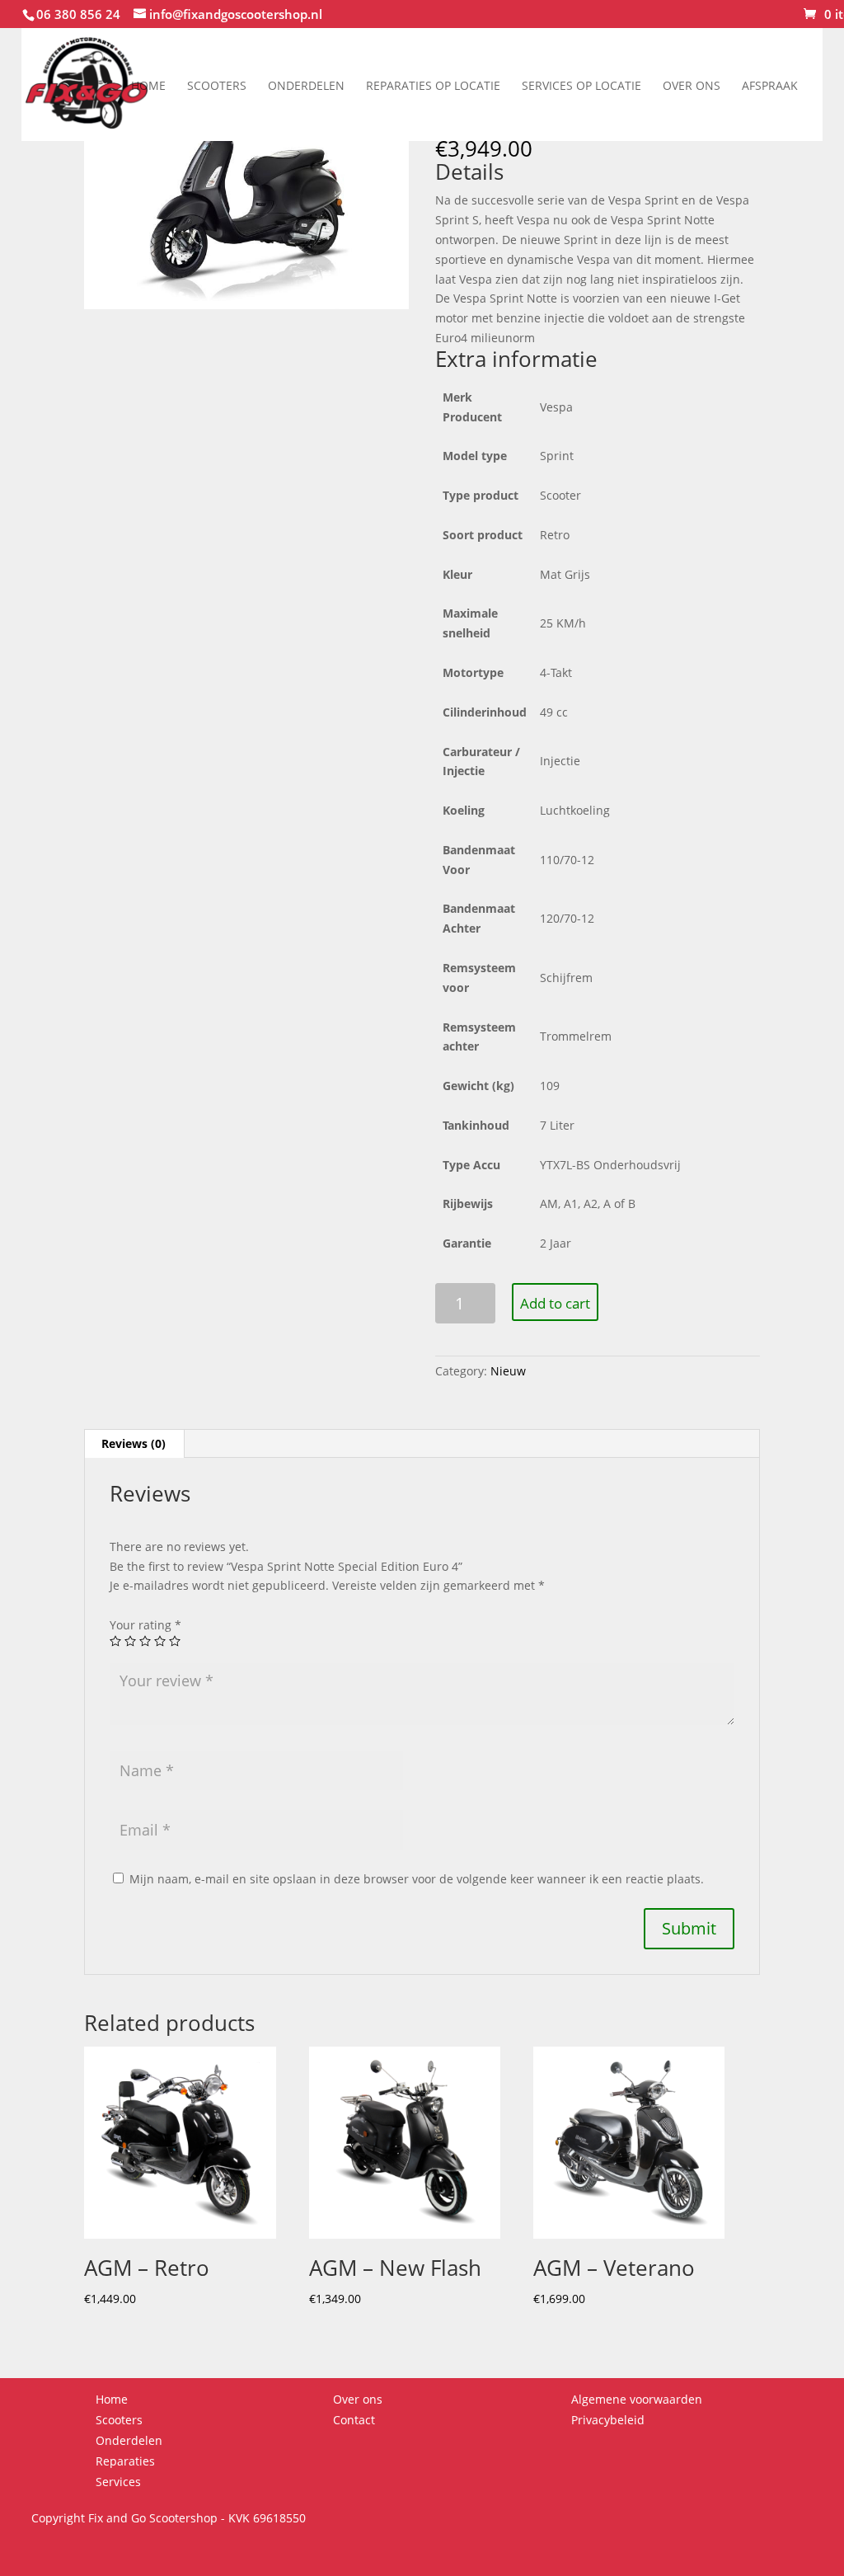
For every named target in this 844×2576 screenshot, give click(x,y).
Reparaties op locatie (433, 85)
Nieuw (508, 1371)
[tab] (134, 1444)
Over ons (692, 85)
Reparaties (125, 2461)
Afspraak (770, 85)
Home (148, 85)
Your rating (145, 1625)
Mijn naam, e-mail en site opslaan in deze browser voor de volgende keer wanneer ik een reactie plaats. (417, 1879)
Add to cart (555, 1303)
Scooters (217, 85)
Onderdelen (306, 85)
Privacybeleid (608, 2420)
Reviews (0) (134, 1443)
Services (118, 2482)
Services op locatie (581, 85)
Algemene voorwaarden (637, 2399)
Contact (354, 2420)
